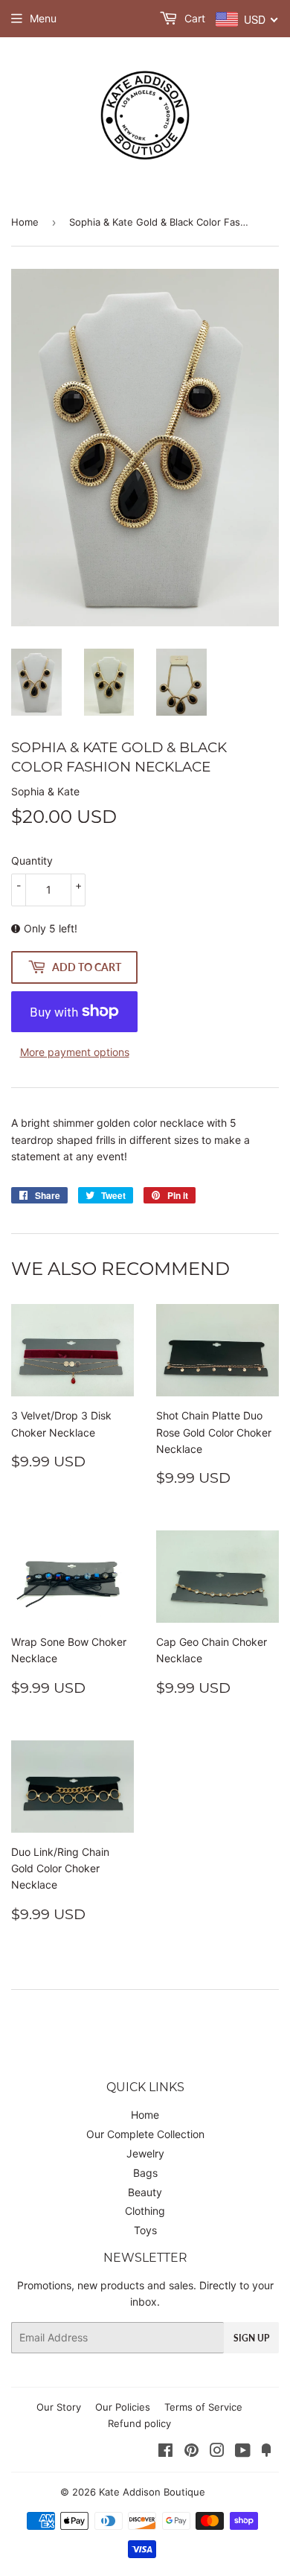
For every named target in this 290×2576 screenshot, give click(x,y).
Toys (145, 2230)
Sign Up (251, 2338)
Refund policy (139, 2423)
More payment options (75, 1052)
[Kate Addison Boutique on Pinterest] (191, 2452)
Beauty (145, 2192)
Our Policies (123, 2407)
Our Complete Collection (145, 2134)
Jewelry (145, 2153)
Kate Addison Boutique (152, 2492)
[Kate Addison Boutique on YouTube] (243, 2452)
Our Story (59, 2407)
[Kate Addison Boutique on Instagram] (217, 2452)
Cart (193, 18)
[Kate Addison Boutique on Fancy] (266, 2452)
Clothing (145, 2211)
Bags (145, 2173)
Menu (43, 18)
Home (25, 222)
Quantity (32, 861)
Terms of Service (203, 2407)
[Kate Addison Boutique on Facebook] (165, 2452)
